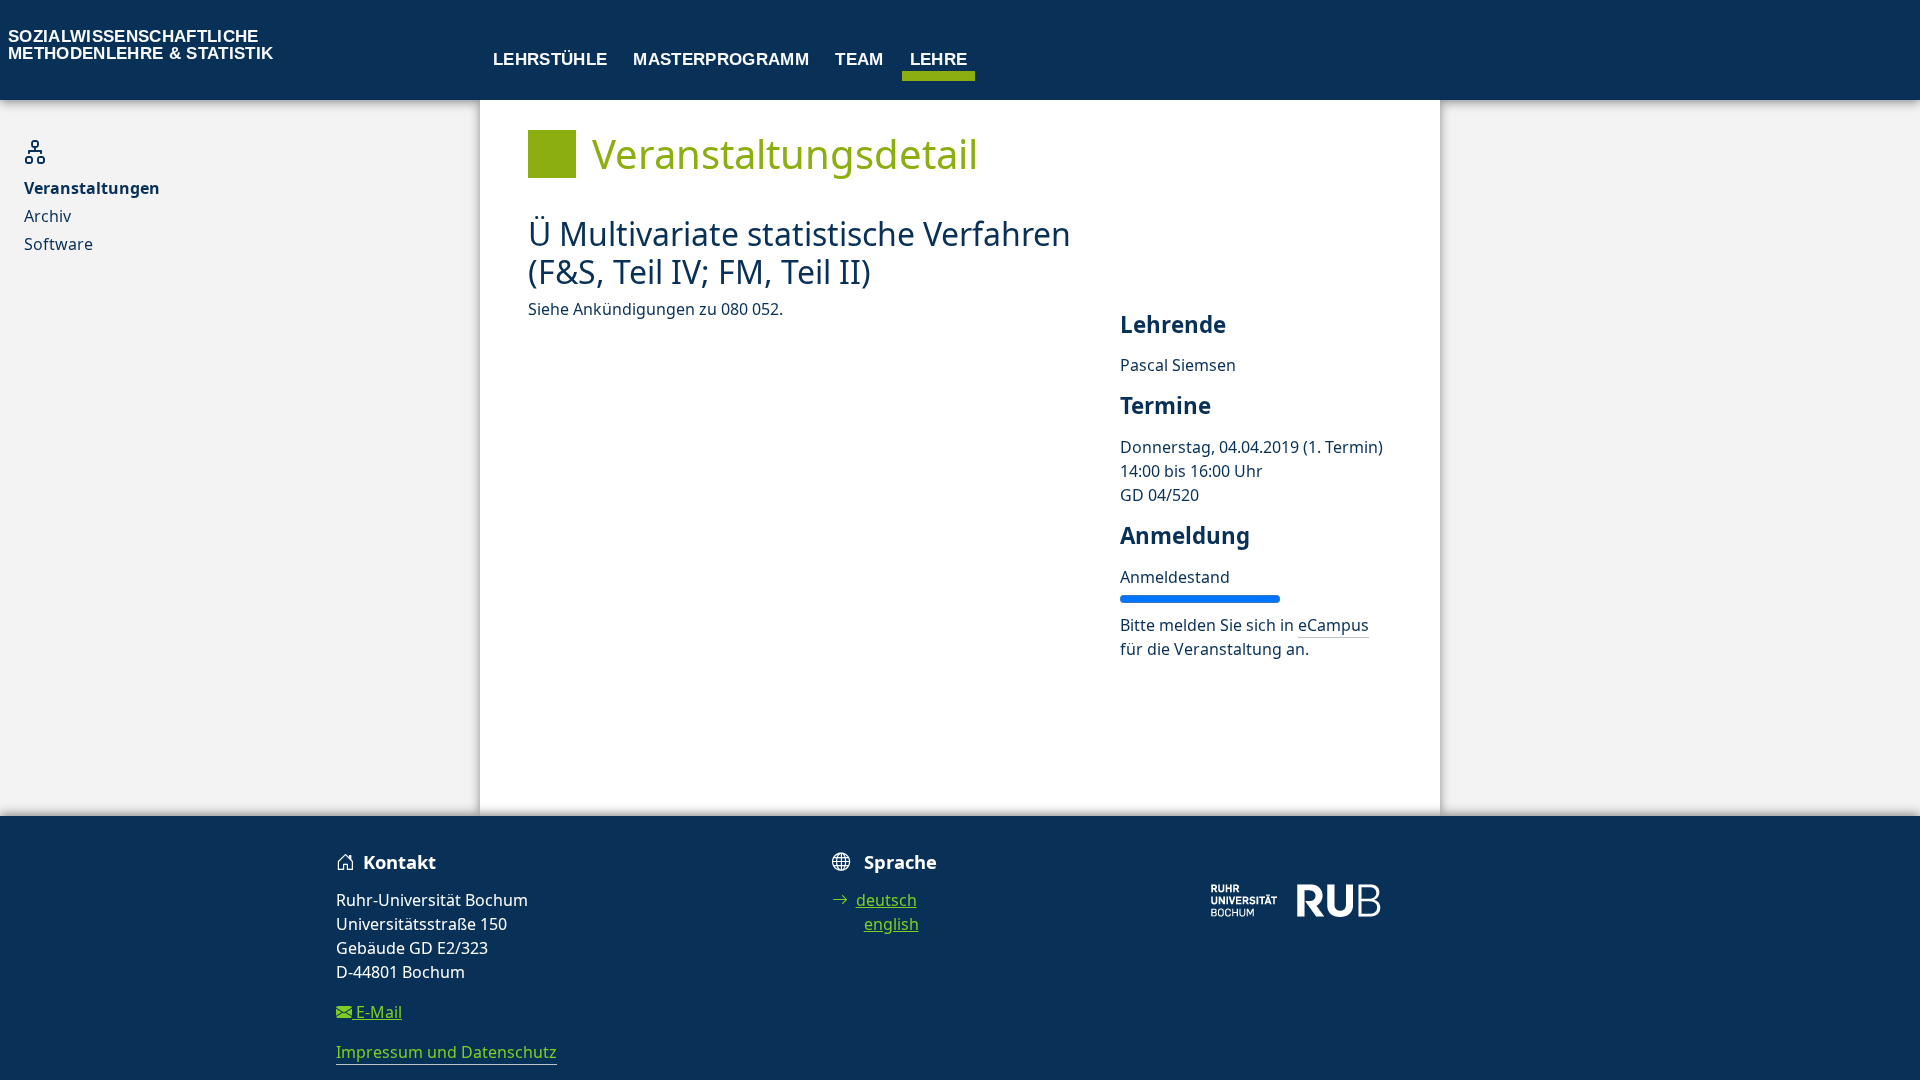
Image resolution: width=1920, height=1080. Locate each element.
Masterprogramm (721, 59)
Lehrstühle (550, 59)
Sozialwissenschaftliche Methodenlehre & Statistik (141, 45)
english (891, 924)
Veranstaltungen (92, 188)
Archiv (47, 216)
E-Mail (377, 1012)
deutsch (886, 900)
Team (859, 59)
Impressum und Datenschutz (446, 1052)
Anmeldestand (1175, 577)
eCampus (1333, 625)
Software (58, 244)
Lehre (939, 59)
